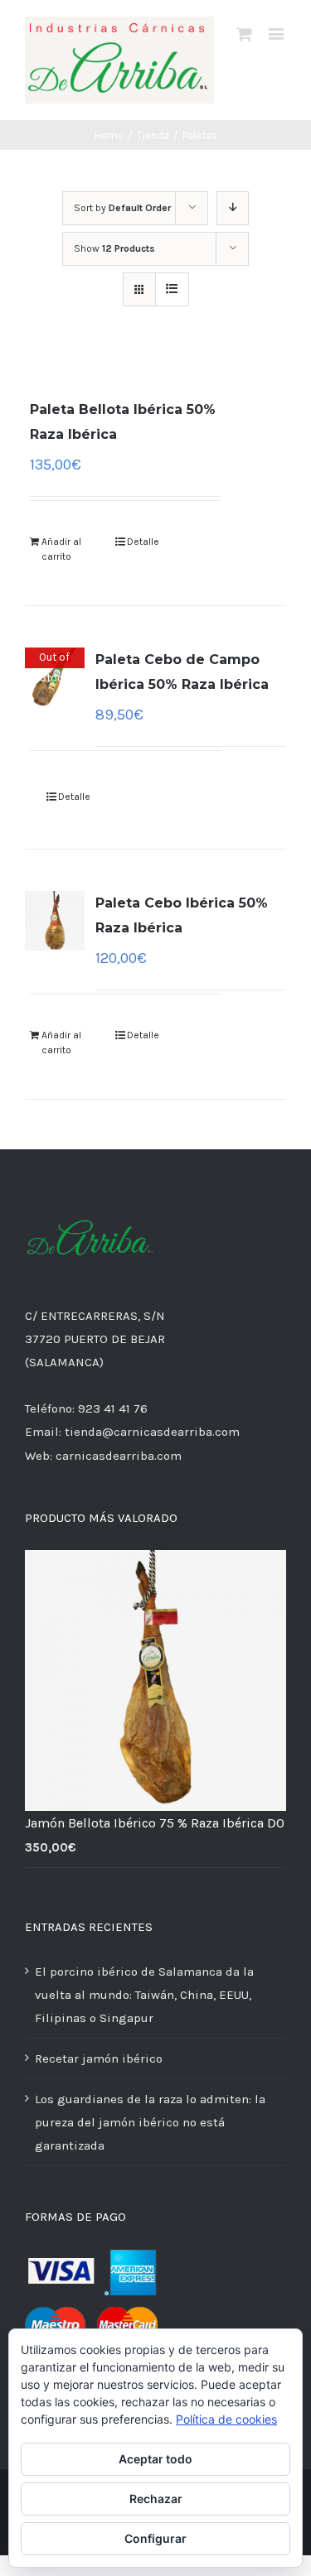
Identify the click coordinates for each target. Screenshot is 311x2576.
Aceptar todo (155, 2459)
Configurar (155, 2538)
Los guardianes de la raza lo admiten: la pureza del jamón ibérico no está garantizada (150, 2122)
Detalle (143, 542)
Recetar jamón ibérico (99, 2058)
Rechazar (156, 2499)
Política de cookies (226, 2419)
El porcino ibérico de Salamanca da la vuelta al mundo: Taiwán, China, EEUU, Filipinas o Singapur (144, 1995)
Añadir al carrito (61, 549)
